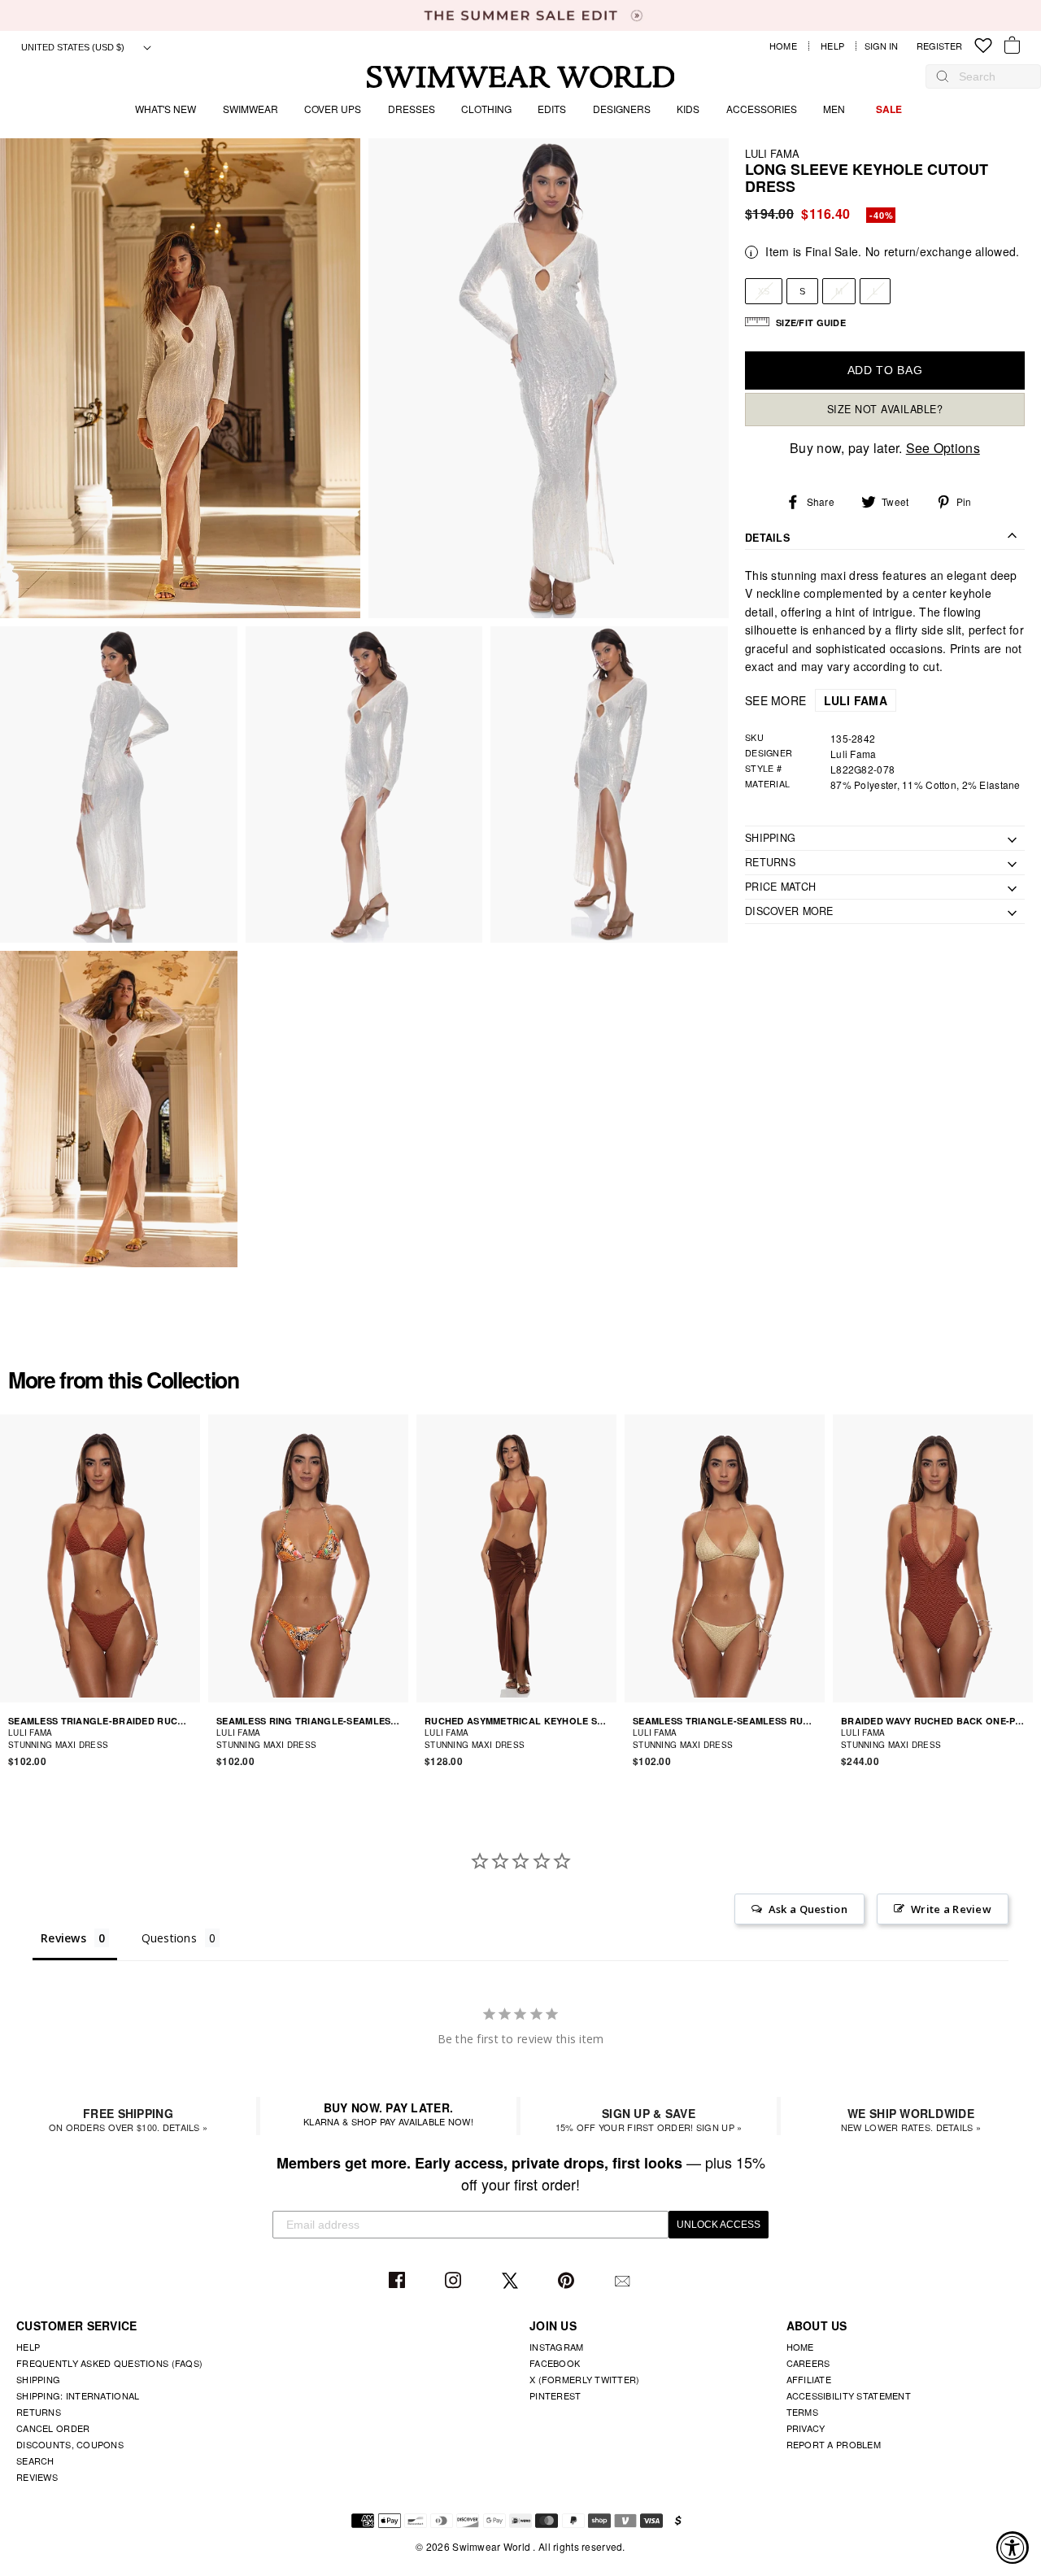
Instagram (455, 2281)
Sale (889, 109)
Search (35, 2460)
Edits (552, 109)
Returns (39, 2412)
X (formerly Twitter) (585, 2379)
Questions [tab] (170, 1938)
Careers (808, 2363)
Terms (802, 2412)
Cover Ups (333, 109)
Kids (688, 109)
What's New (166, 109)
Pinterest (568, 2281)
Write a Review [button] (951, 1909)
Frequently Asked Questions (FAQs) (109, 2363)
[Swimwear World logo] (521, 77)
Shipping (38, 2379)
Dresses (412, 109)
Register (939, 46)
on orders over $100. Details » (128, 2119)
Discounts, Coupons (70, 2444)
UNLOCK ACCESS (719, 2225)
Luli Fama (772, 153)
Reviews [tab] (63, 1938)
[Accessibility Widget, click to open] (1013, 2548)
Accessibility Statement (849, 2395)
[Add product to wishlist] (190, 1738)
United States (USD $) (74, 47)
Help (832, 46)
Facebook (399, 2281)
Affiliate (809, 2379)
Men (834, 109)
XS (764, 291)
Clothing (486, 109)
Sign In (885, 46)
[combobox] (991, 76)
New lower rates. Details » (911, 2119)
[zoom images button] (180, 379)
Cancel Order (53, 2428)
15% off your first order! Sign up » (649, 2119)
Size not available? (885, 409)
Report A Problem (834, 2444)
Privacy (806, 2428)
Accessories (762, 109)
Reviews (37, 2477)
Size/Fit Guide (811, 323)
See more (816, 700)
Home (783, 46)
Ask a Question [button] (808, 1909)
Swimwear (250, 109)
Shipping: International (78, 2395)
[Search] (943, 76)
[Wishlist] (983, 46)
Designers (622, 109)
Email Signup (624, 2281)
